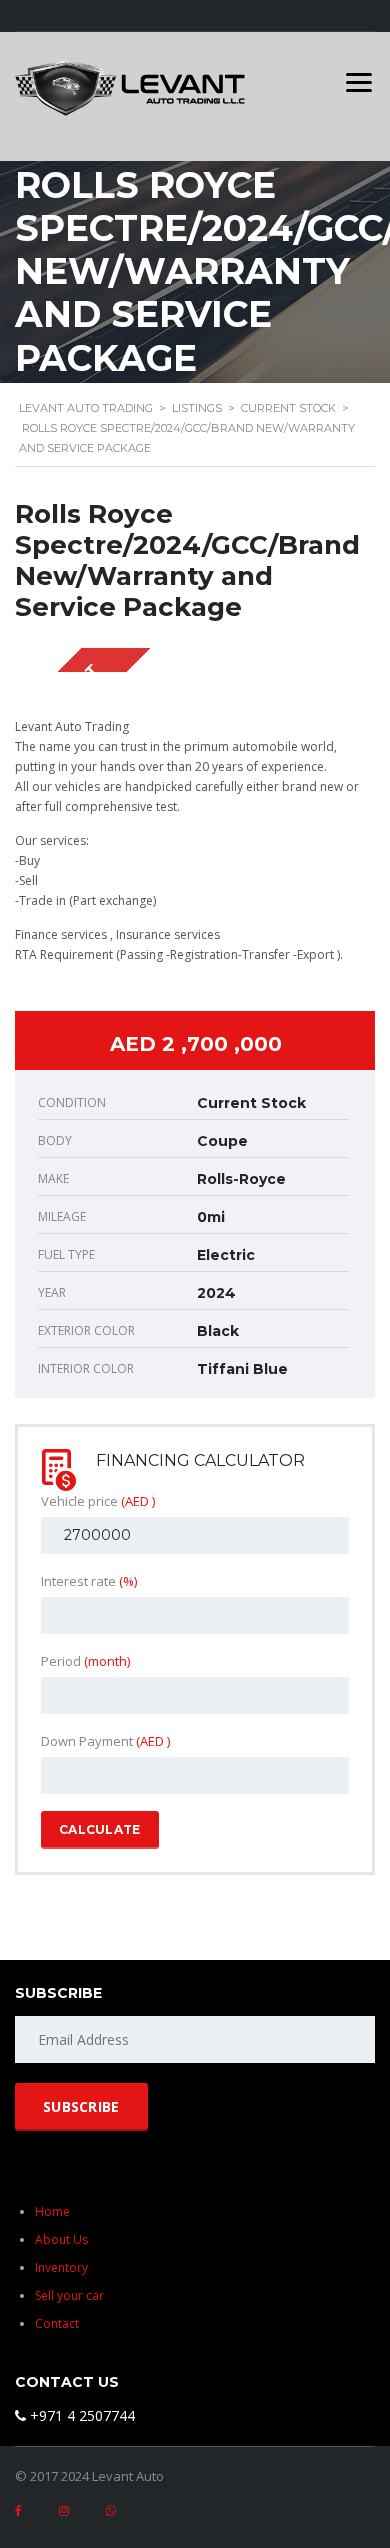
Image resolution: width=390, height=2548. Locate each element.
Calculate (100, 1829)
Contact (57, 2323)
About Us (61, 2239)
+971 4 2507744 (80, 2415)
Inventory (61, 2267)
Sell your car (69, 2295)
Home (52, 2211)
